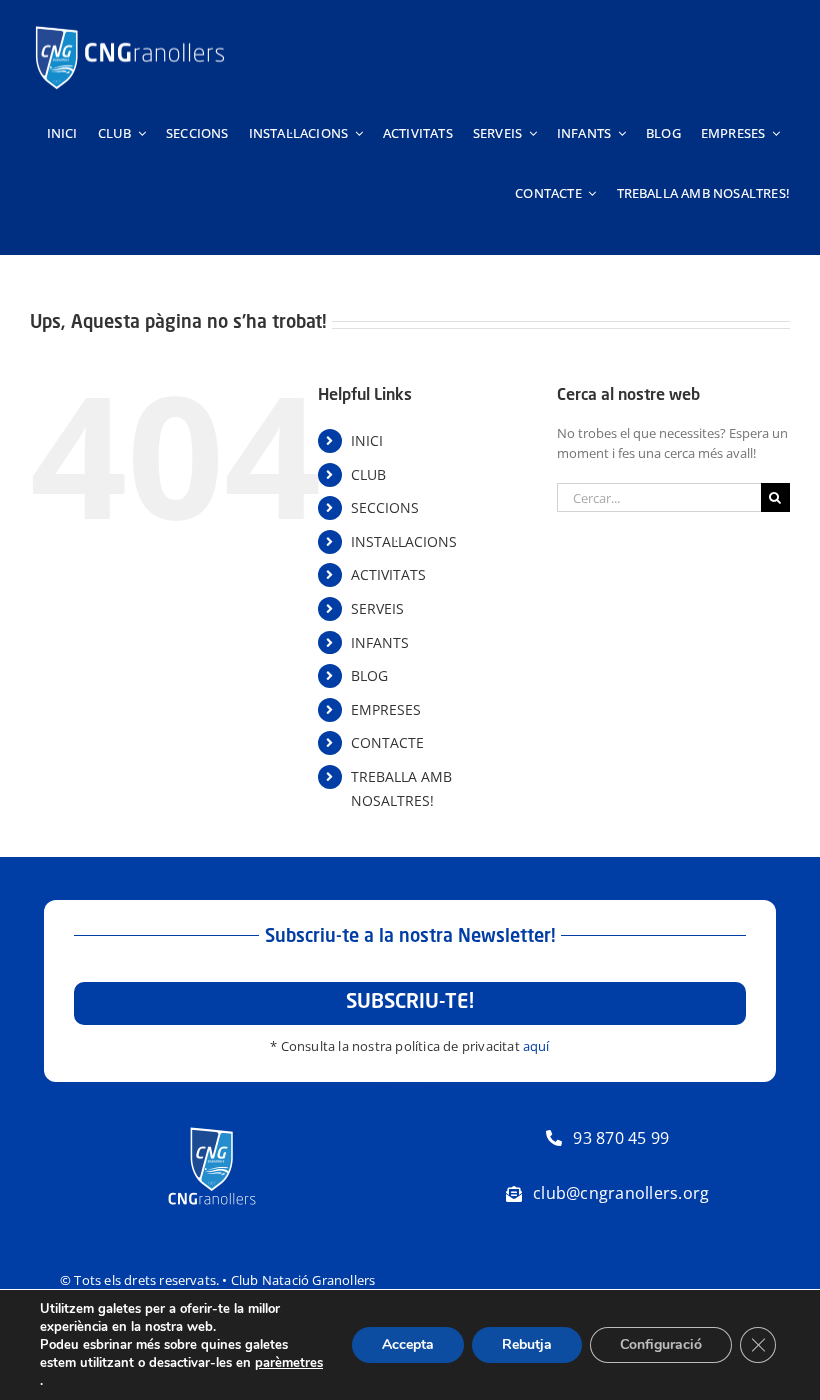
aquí (536, 1046)
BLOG (369, 675)
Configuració (661, 1344)
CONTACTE (387, 742)
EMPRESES (386, 709)
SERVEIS (377, 608)
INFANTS (380, 642)
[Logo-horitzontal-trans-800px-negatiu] (130, 26)
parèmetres (289, 1363)
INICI (367, 440)
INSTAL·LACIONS (404, 541)
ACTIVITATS (388, 574)
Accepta (408, 1344)
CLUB (368, 474)
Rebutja (527, 1344)
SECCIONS (385, 507)
